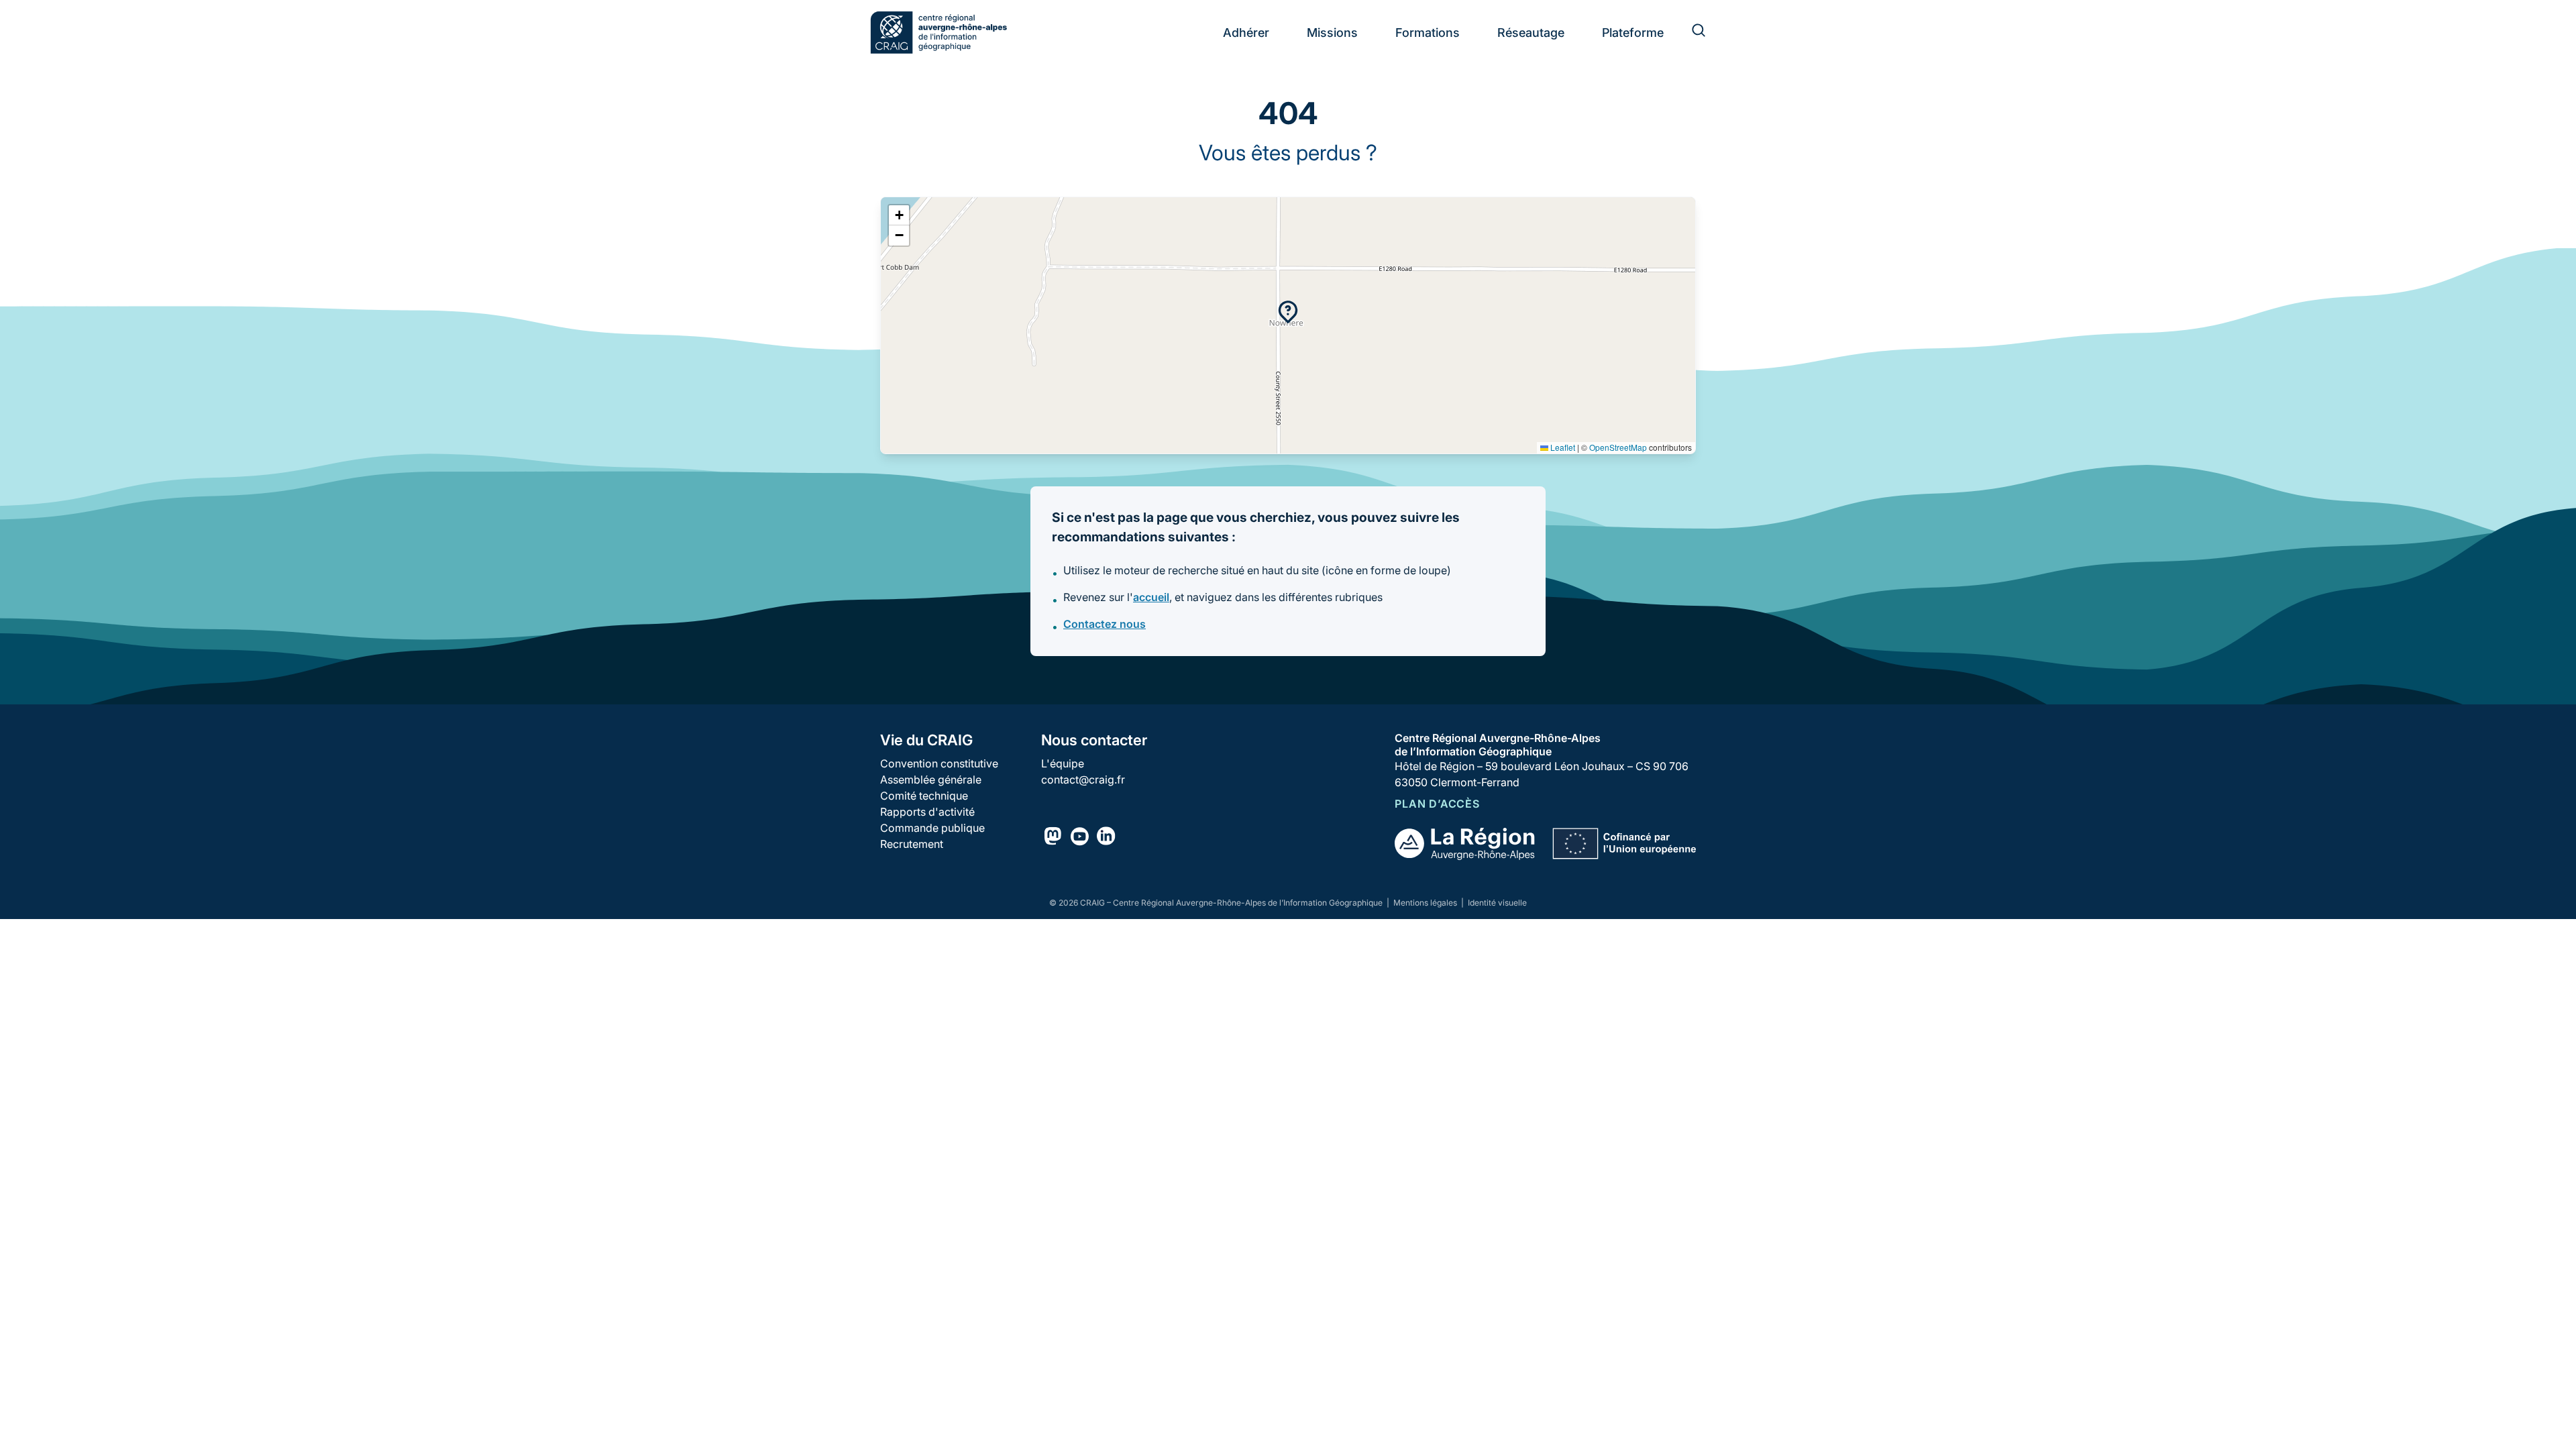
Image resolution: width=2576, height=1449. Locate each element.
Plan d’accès (1437, 804)
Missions (1332, 33)
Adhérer (1246, 33)
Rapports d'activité (927, 812)
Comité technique (924, 796)
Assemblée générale (931, 780)
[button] (1288, 312)
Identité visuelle (1497, 903)
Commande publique (932, 828)
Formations (1428, 33)
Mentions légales (1426, 903)
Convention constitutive (939, 763)
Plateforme (1633, 33)
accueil (1151, 597)
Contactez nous (1105, 624)
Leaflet (1562, 447)
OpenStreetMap (1618, 447)
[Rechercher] (1690, 32)
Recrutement (912, 844)
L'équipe (1063, 763)
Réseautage (1531, 33)
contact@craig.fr (1083, 780)
